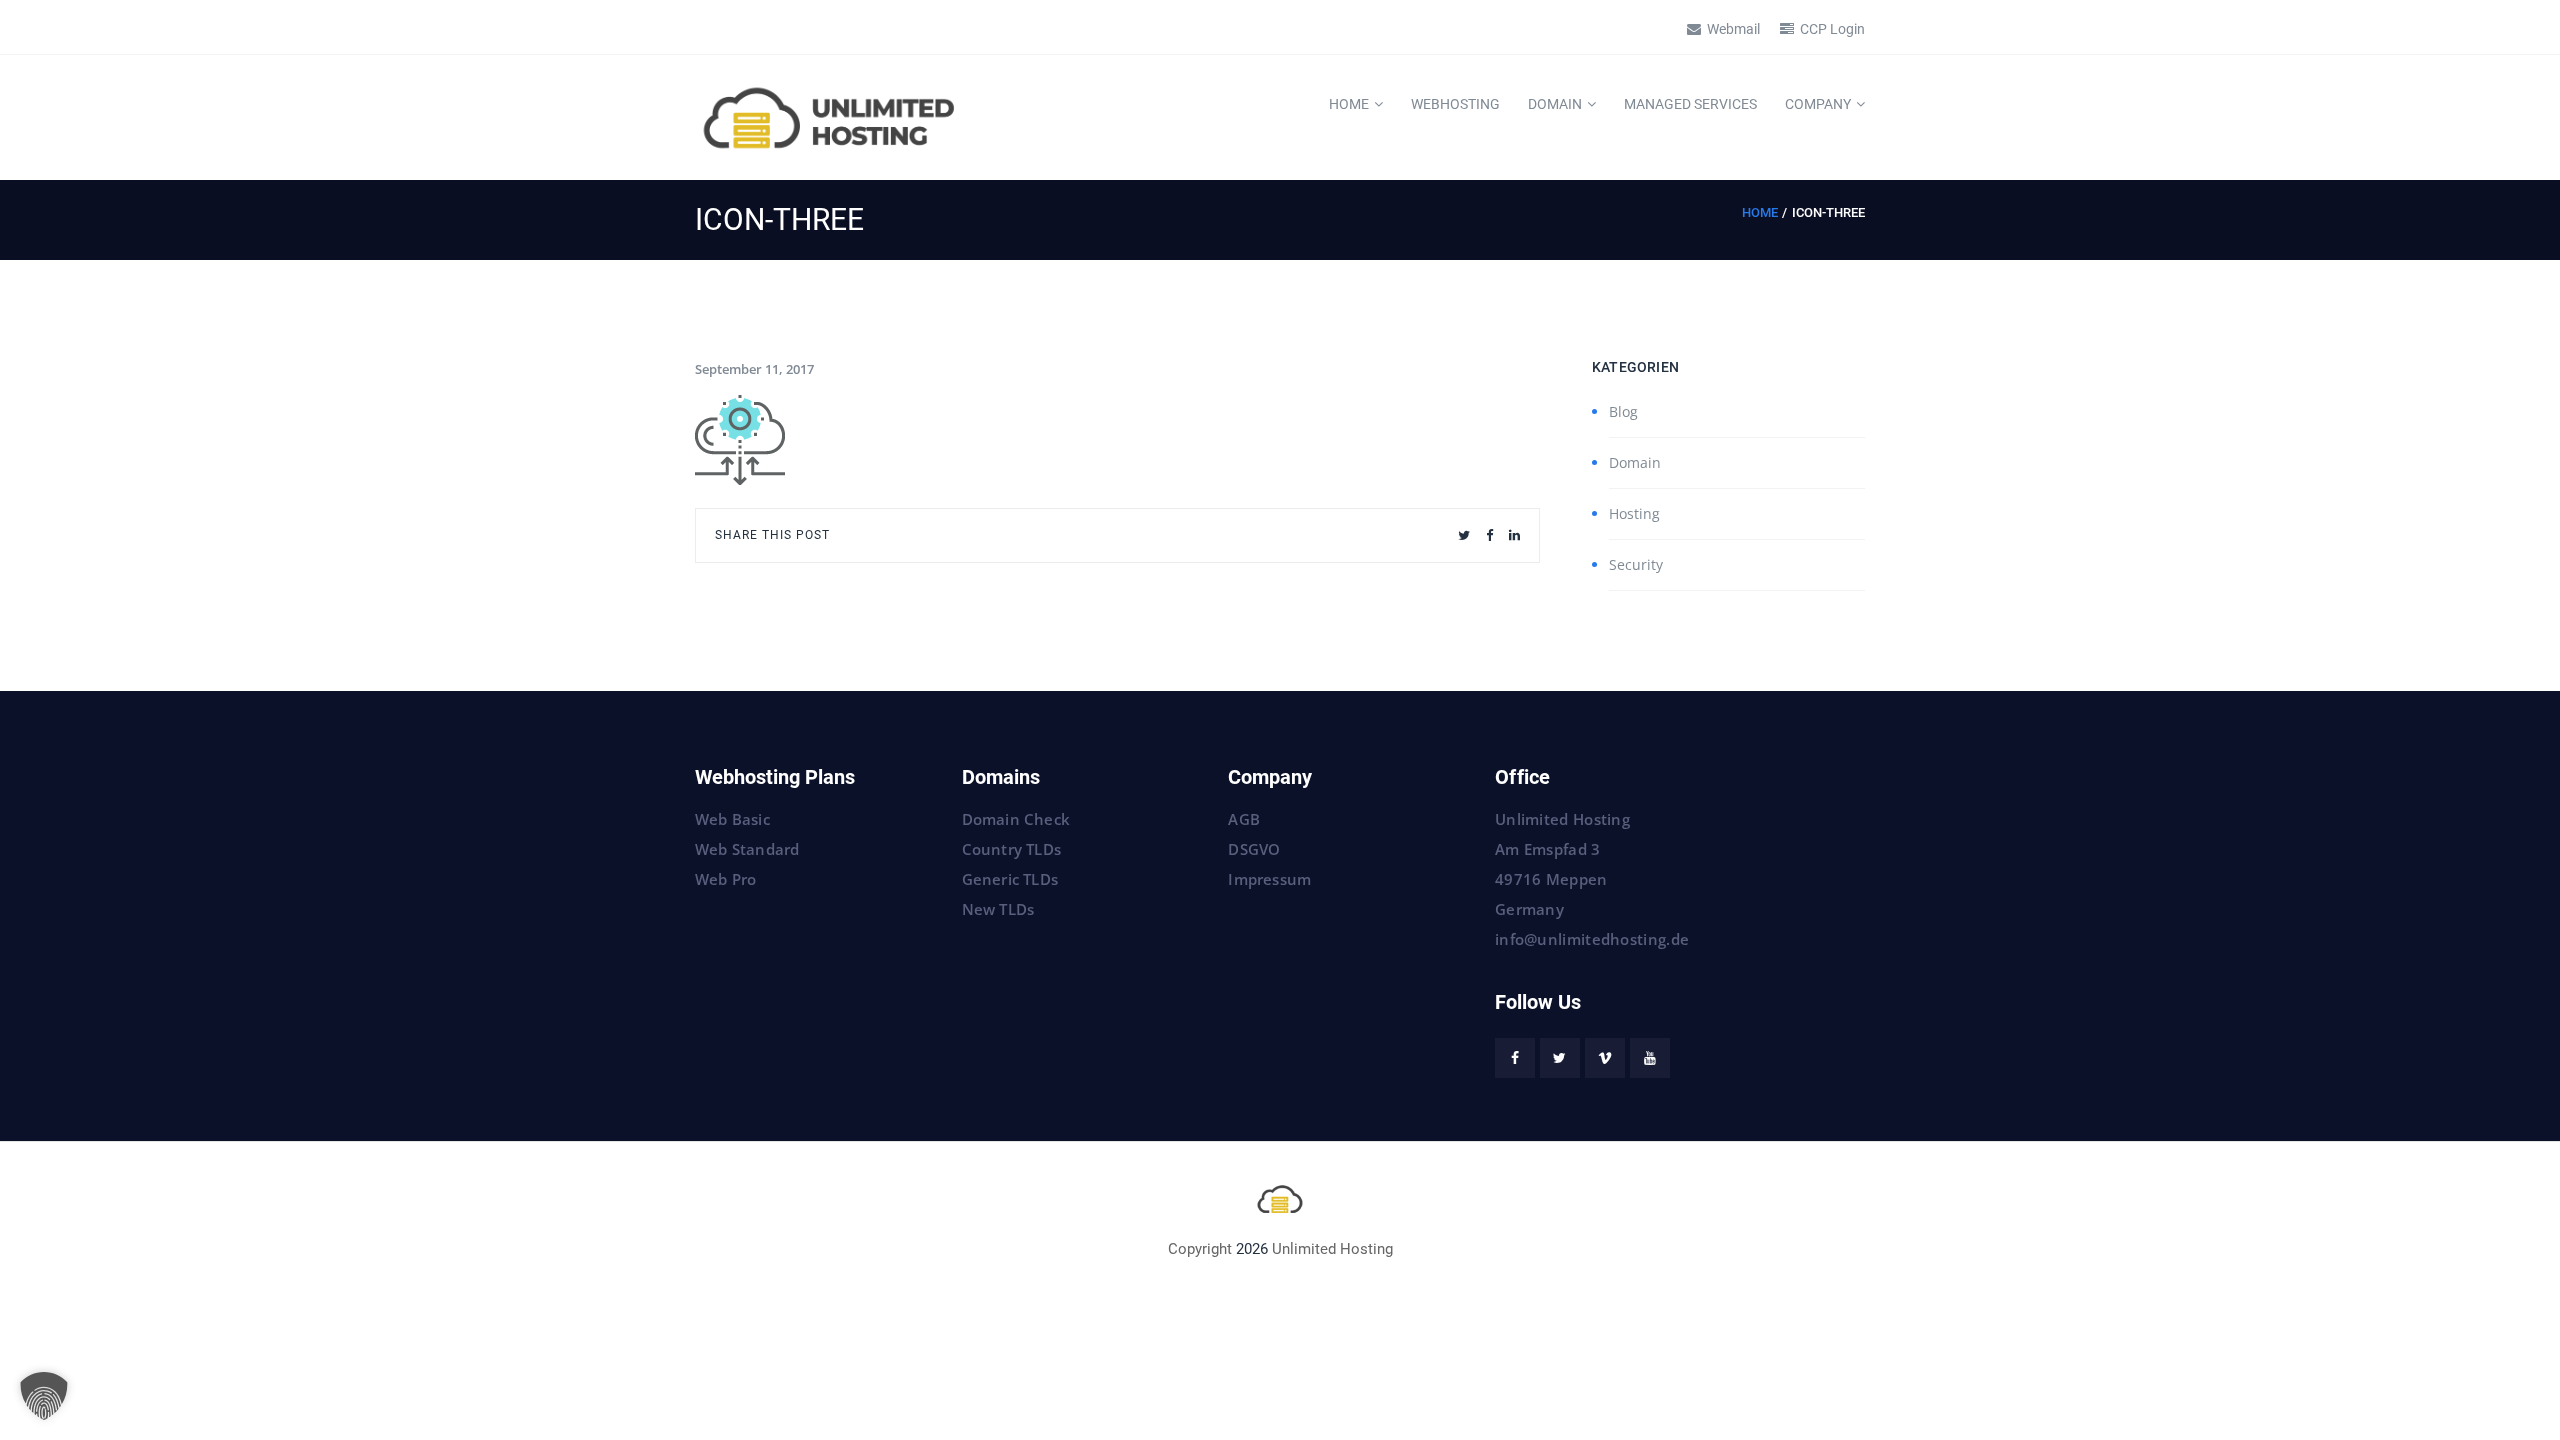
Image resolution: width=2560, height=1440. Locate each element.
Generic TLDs (1010, 879)
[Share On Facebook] (1489, 535)
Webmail (1733, 29)
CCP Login (1832, 29)
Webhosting (1455, 104)
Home (1349, 104)
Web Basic (732, 819)
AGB (1244, 819)
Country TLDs (1011, 849)
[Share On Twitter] (1464, 535)
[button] (44, 1396)
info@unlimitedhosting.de (1592, 939)
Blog (1623, 411)
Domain (1555, 104)
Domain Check (1016, 819)
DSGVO (1254, 849)
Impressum (1269, 879)
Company (1818, 104)
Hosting (1634, 513)
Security (1636, 564)
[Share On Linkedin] (1514, 535)
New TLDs (998, 909)
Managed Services (1690, 104)
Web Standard (747, 849)
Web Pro (725, 879)
